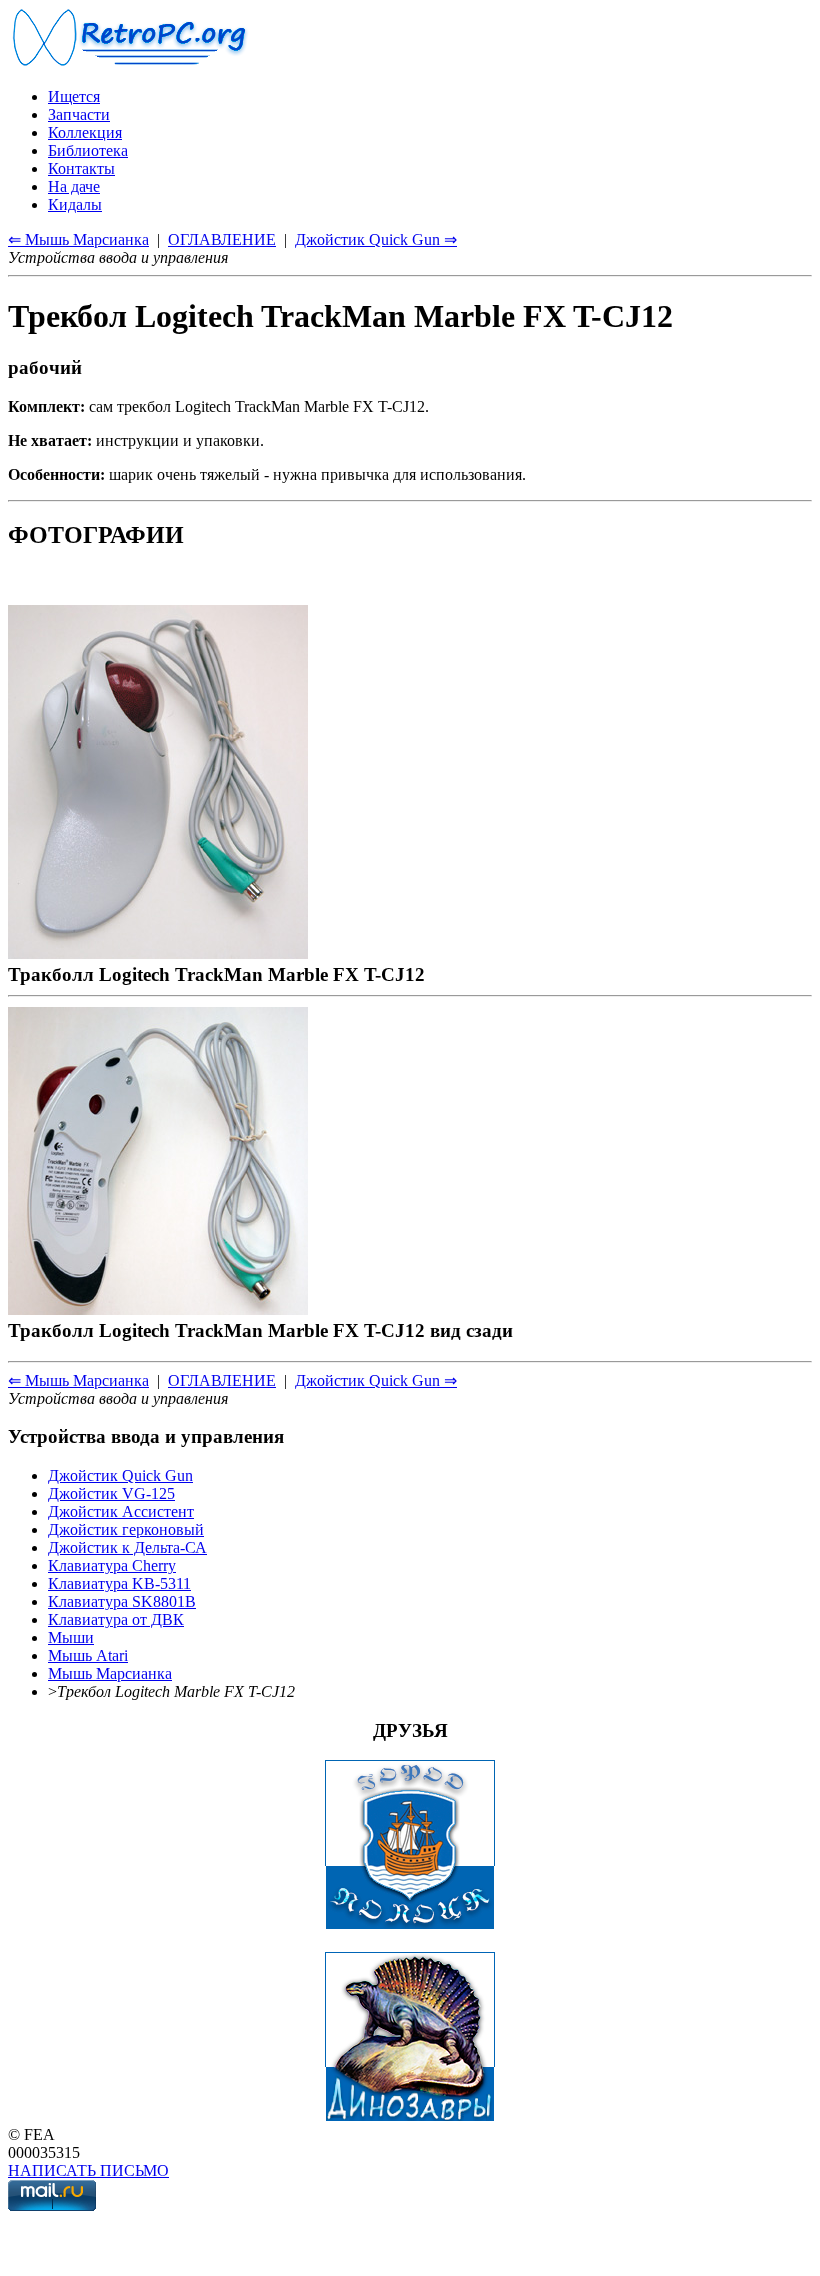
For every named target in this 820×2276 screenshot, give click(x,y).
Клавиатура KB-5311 (119, 1583)
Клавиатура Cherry (112, 1565)
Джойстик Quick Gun (120, 1475)
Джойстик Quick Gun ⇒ (376, 239)
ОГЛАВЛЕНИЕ (222, 239)
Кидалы (75, 204)
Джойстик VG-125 (111, 1493)
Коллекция (85, 132)
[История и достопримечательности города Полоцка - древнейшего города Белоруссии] (410, 1924)
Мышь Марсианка (110, 1673)
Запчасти (79, 114)
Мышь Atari (88, 1655)
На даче (74, 186)
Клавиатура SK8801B (122, 1601)
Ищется (74, 96)
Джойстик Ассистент (121, 1511)
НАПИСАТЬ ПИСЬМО (88, 2170)
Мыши (71, 1637)
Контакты (81, 168)
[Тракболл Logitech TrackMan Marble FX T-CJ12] (158, 952)
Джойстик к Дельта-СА (127, 1547)
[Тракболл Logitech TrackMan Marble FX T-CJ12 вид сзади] (158, 1308)
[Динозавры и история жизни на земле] (410, 2116)
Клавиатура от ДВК (116, 1619)
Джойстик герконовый (126, 1529)
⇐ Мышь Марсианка (78, 239)
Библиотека (88, 150)
